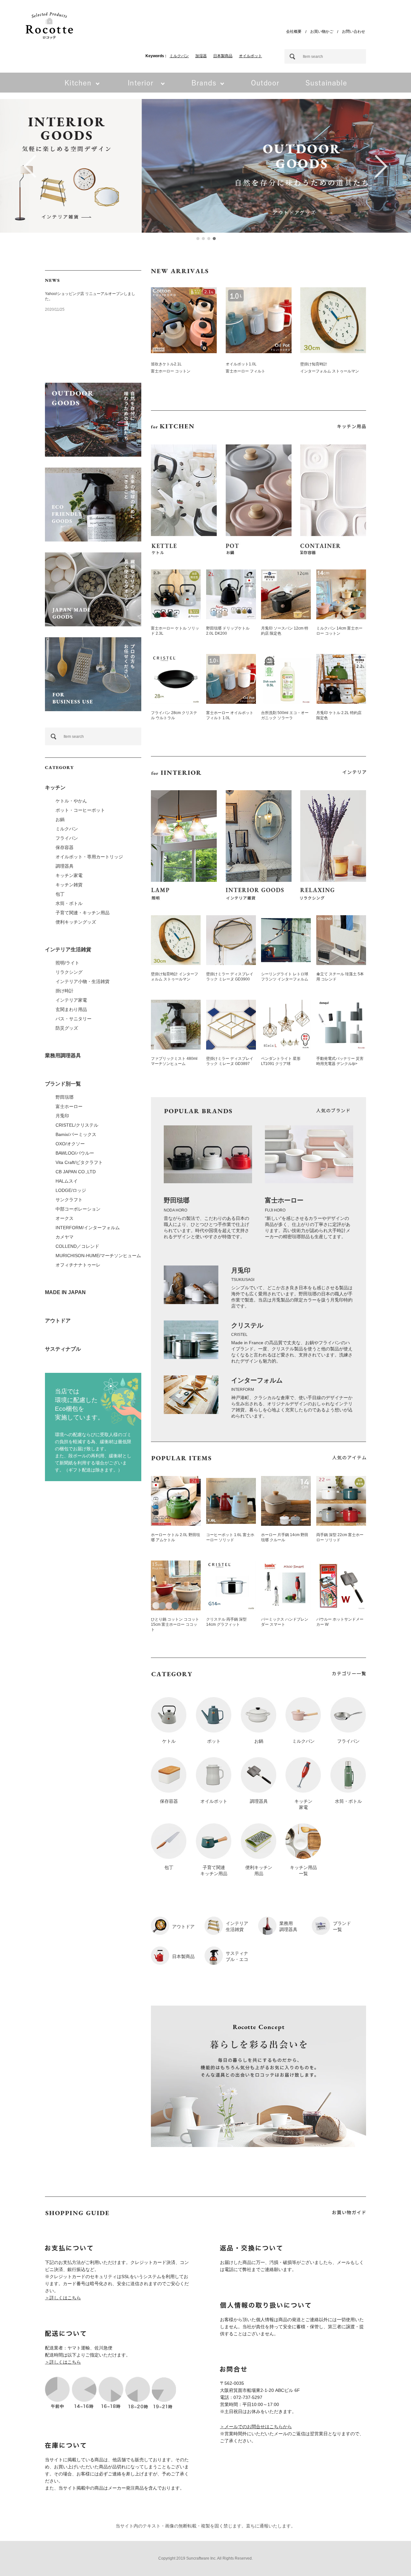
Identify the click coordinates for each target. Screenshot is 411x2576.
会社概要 (294, 31)
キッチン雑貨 (69, 885)
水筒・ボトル (69, 903)
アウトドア (58, 1321)
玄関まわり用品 (71, 1009)
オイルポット (250, 56)
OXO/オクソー (70, 1144)
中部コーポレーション (78, 1209)
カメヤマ (65, 1237)
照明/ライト (67, 963)
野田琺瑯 (65, 1097)
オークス (65, 1218)
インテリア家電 (71, 1000)
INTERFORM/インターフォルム (88, 1228)
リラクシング (69, 972)
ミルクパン (179, 56)
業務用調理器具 (63, 1055)
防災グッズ (67, 1028)
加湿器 (201, 56)
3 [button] (208, 238)
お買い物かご (322, 31)
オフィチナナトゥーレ (78, 1265)
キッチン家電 (69, 875)
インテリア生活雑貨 (68, 949)
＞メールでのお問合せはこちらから (256, 2427)
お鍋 (60, 819)
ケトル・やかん (71, 801)
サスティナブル (63, 1349)
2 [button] (203, 238)
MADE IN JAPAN (65, 1292)
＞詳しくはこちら (63, 2298)
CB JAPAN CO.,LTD (76, 1172)
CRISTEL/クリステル (77, 1125)
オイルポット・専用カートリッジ (89, 857)
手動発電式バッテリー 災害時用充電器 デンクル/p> (340, 1061)
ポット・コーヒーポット (80, 810)
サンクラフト (69, 1200)
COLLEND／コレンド (77, 1246)
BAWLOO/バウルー (75, 1153)
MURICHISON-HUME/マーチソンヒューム (98, 1256)
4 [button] (214, 238)
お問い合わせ (354, 31)
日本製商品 (223, 56)
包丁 (60, 894)
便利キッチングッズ (76, 922)
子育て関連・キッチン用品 (83, 913)
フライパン (67, 838)
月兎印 (62, 1116)
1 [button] (197, 238)
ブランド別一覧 (63, 1084)
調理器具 (65, 866)
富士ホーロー (69, 1106)
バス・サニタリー (74, 1019)
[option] (205, 166)
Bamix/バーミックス (76, 1134)
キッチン (55, 787)
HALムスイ (67, 1181)
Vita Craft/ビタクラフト (79, 1162)
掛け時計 (65, 991)
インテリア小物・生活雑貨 (83, 981)
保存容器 (65, 847)
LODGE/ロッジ (71, 1190)
